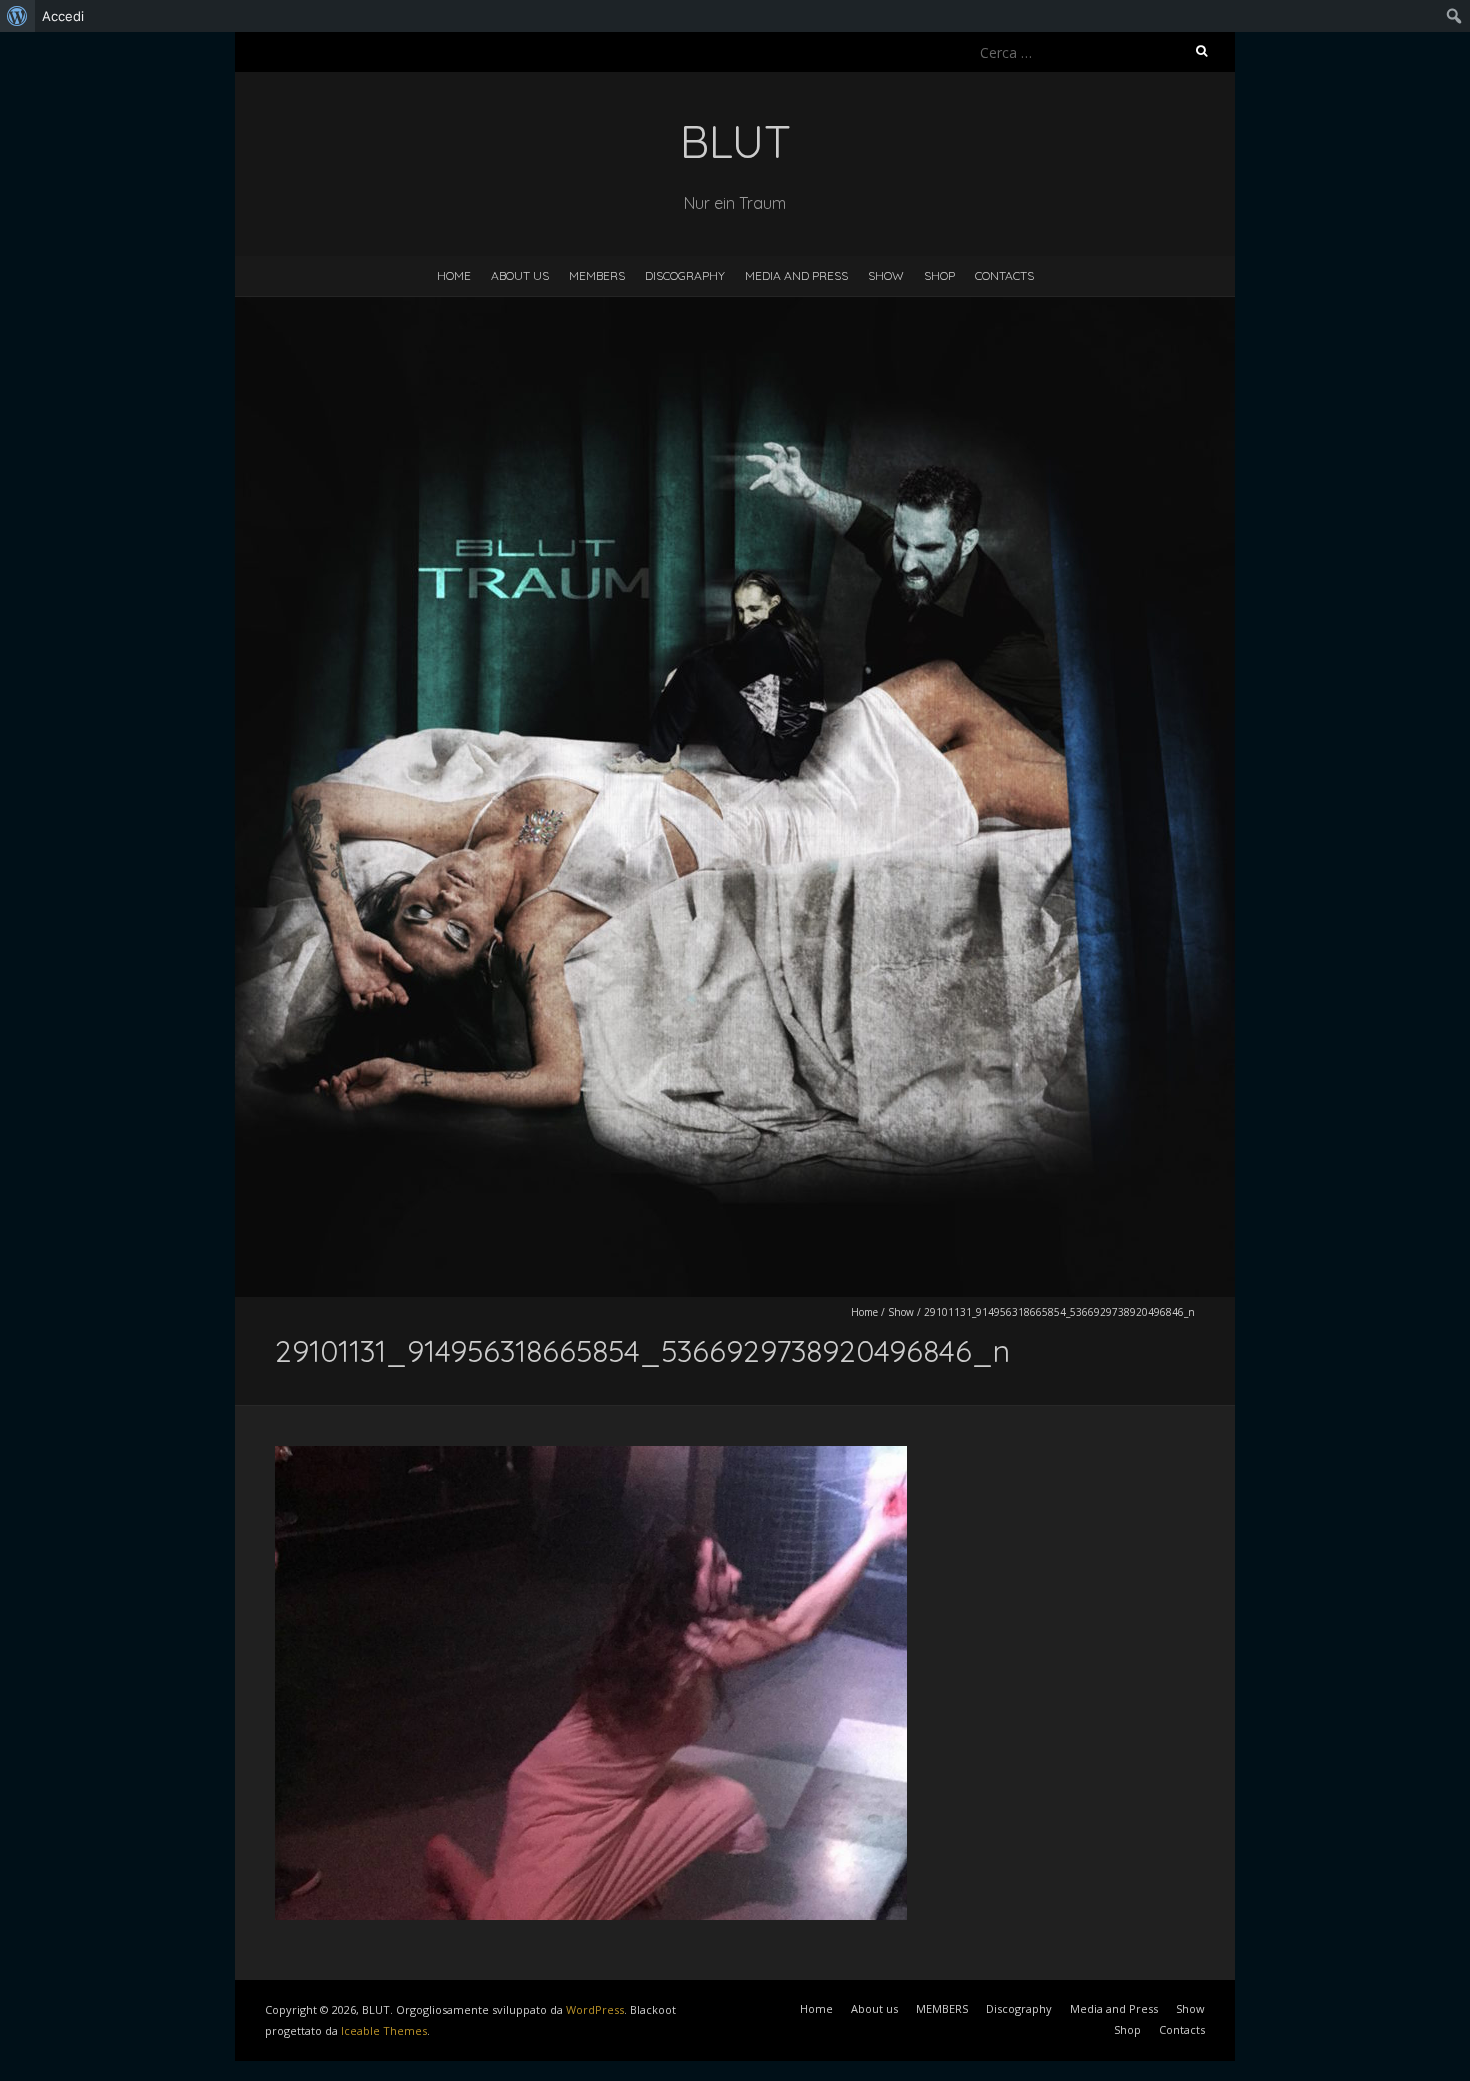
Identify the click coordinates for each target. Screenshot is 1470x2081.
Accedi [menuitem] (63, 16)
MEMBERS (597, 275)
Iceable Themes (384, 2030)
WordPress (595, 2009)
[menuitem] (17, 16)
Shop (939, 275)
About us (520, 275)
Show (886, 275)
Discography (685, 275)
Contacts (1004, 275)
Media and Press (796, 275)
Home (454, 275)
